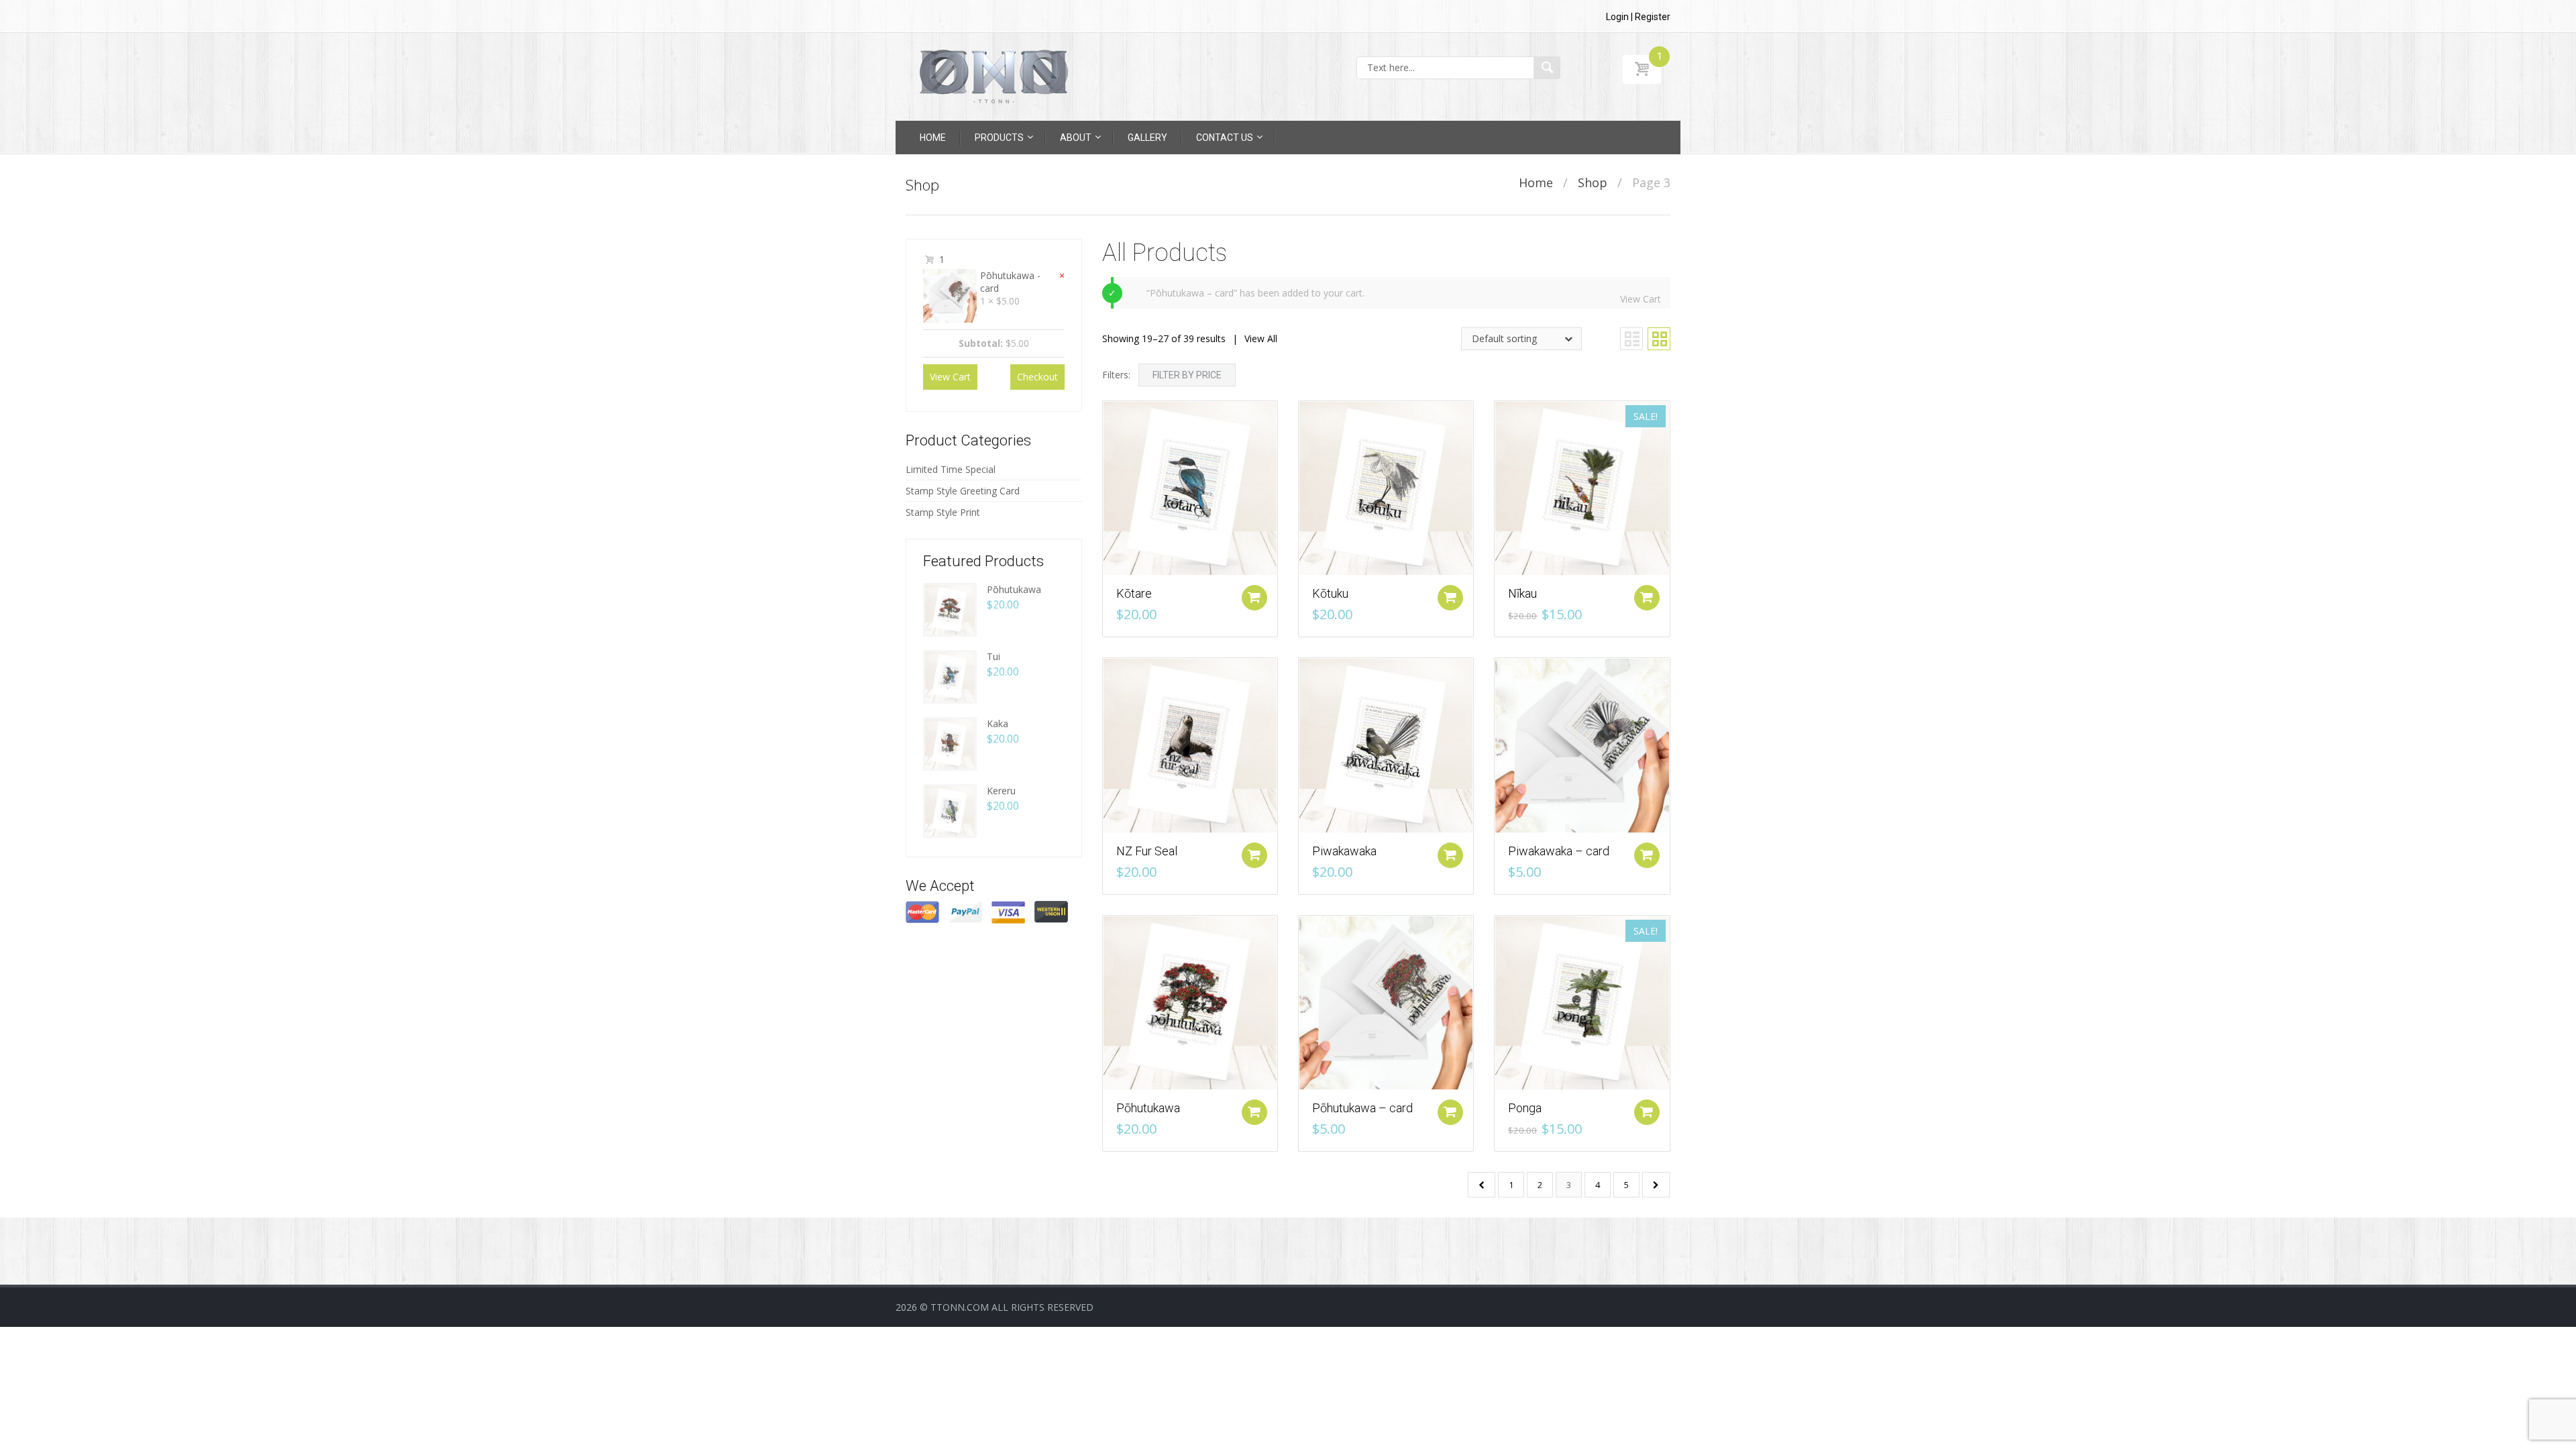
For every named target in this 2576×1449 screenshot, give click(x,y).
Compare (1106, 408)
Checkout (1037, 377)
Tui (994, 656)
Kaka (998, 723)
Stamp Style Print (943, 512)
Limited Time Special (951, 469)
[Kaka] (950, 742)
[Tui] (950, 675)
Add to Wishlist (1106, 432)
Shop (1593, 182)
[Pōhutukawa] (950, 608)
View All (1261, 338)
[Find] (1547, 68)
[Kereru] (950, 809)
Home (1536, 182)
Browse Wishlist (1302, 946)
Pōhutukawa (1014, 589)
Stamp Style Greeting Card (963, 491)
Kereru (1001, 791)
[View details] (1190, 487)
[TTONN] (994, 76)
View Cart (1641, 299)
